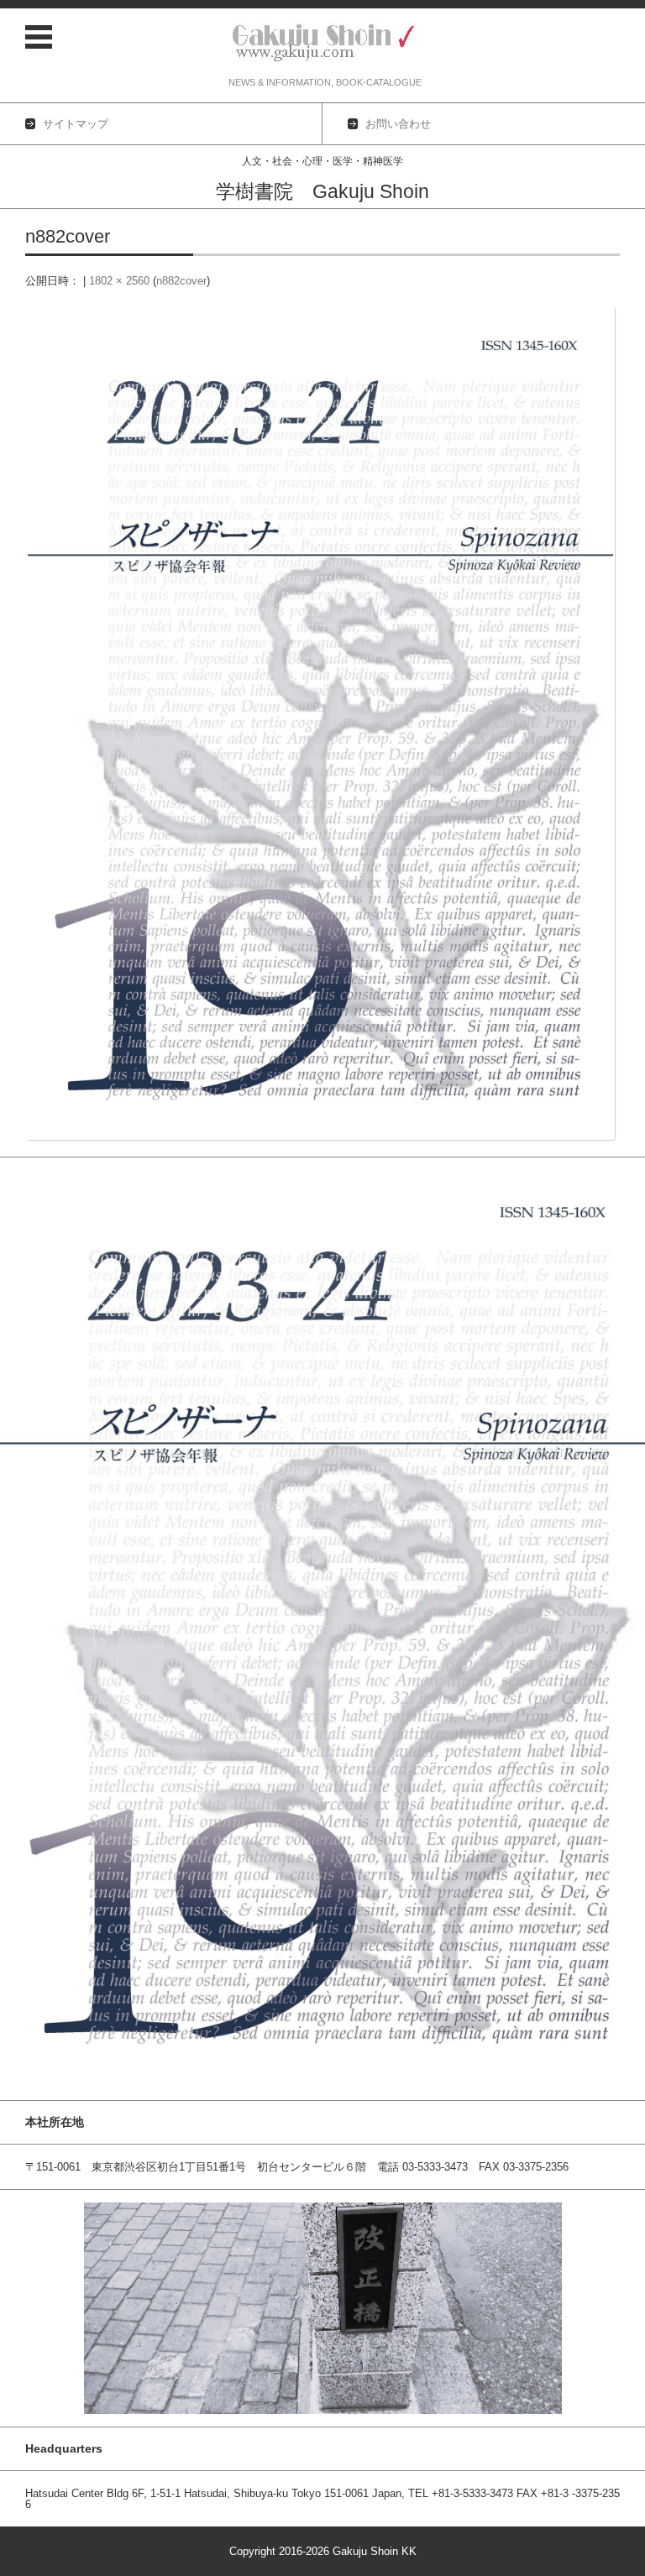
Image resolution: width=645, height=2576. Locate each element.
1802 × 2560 (119, 281)
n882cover (181, 281)
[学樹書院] (325, 43)
